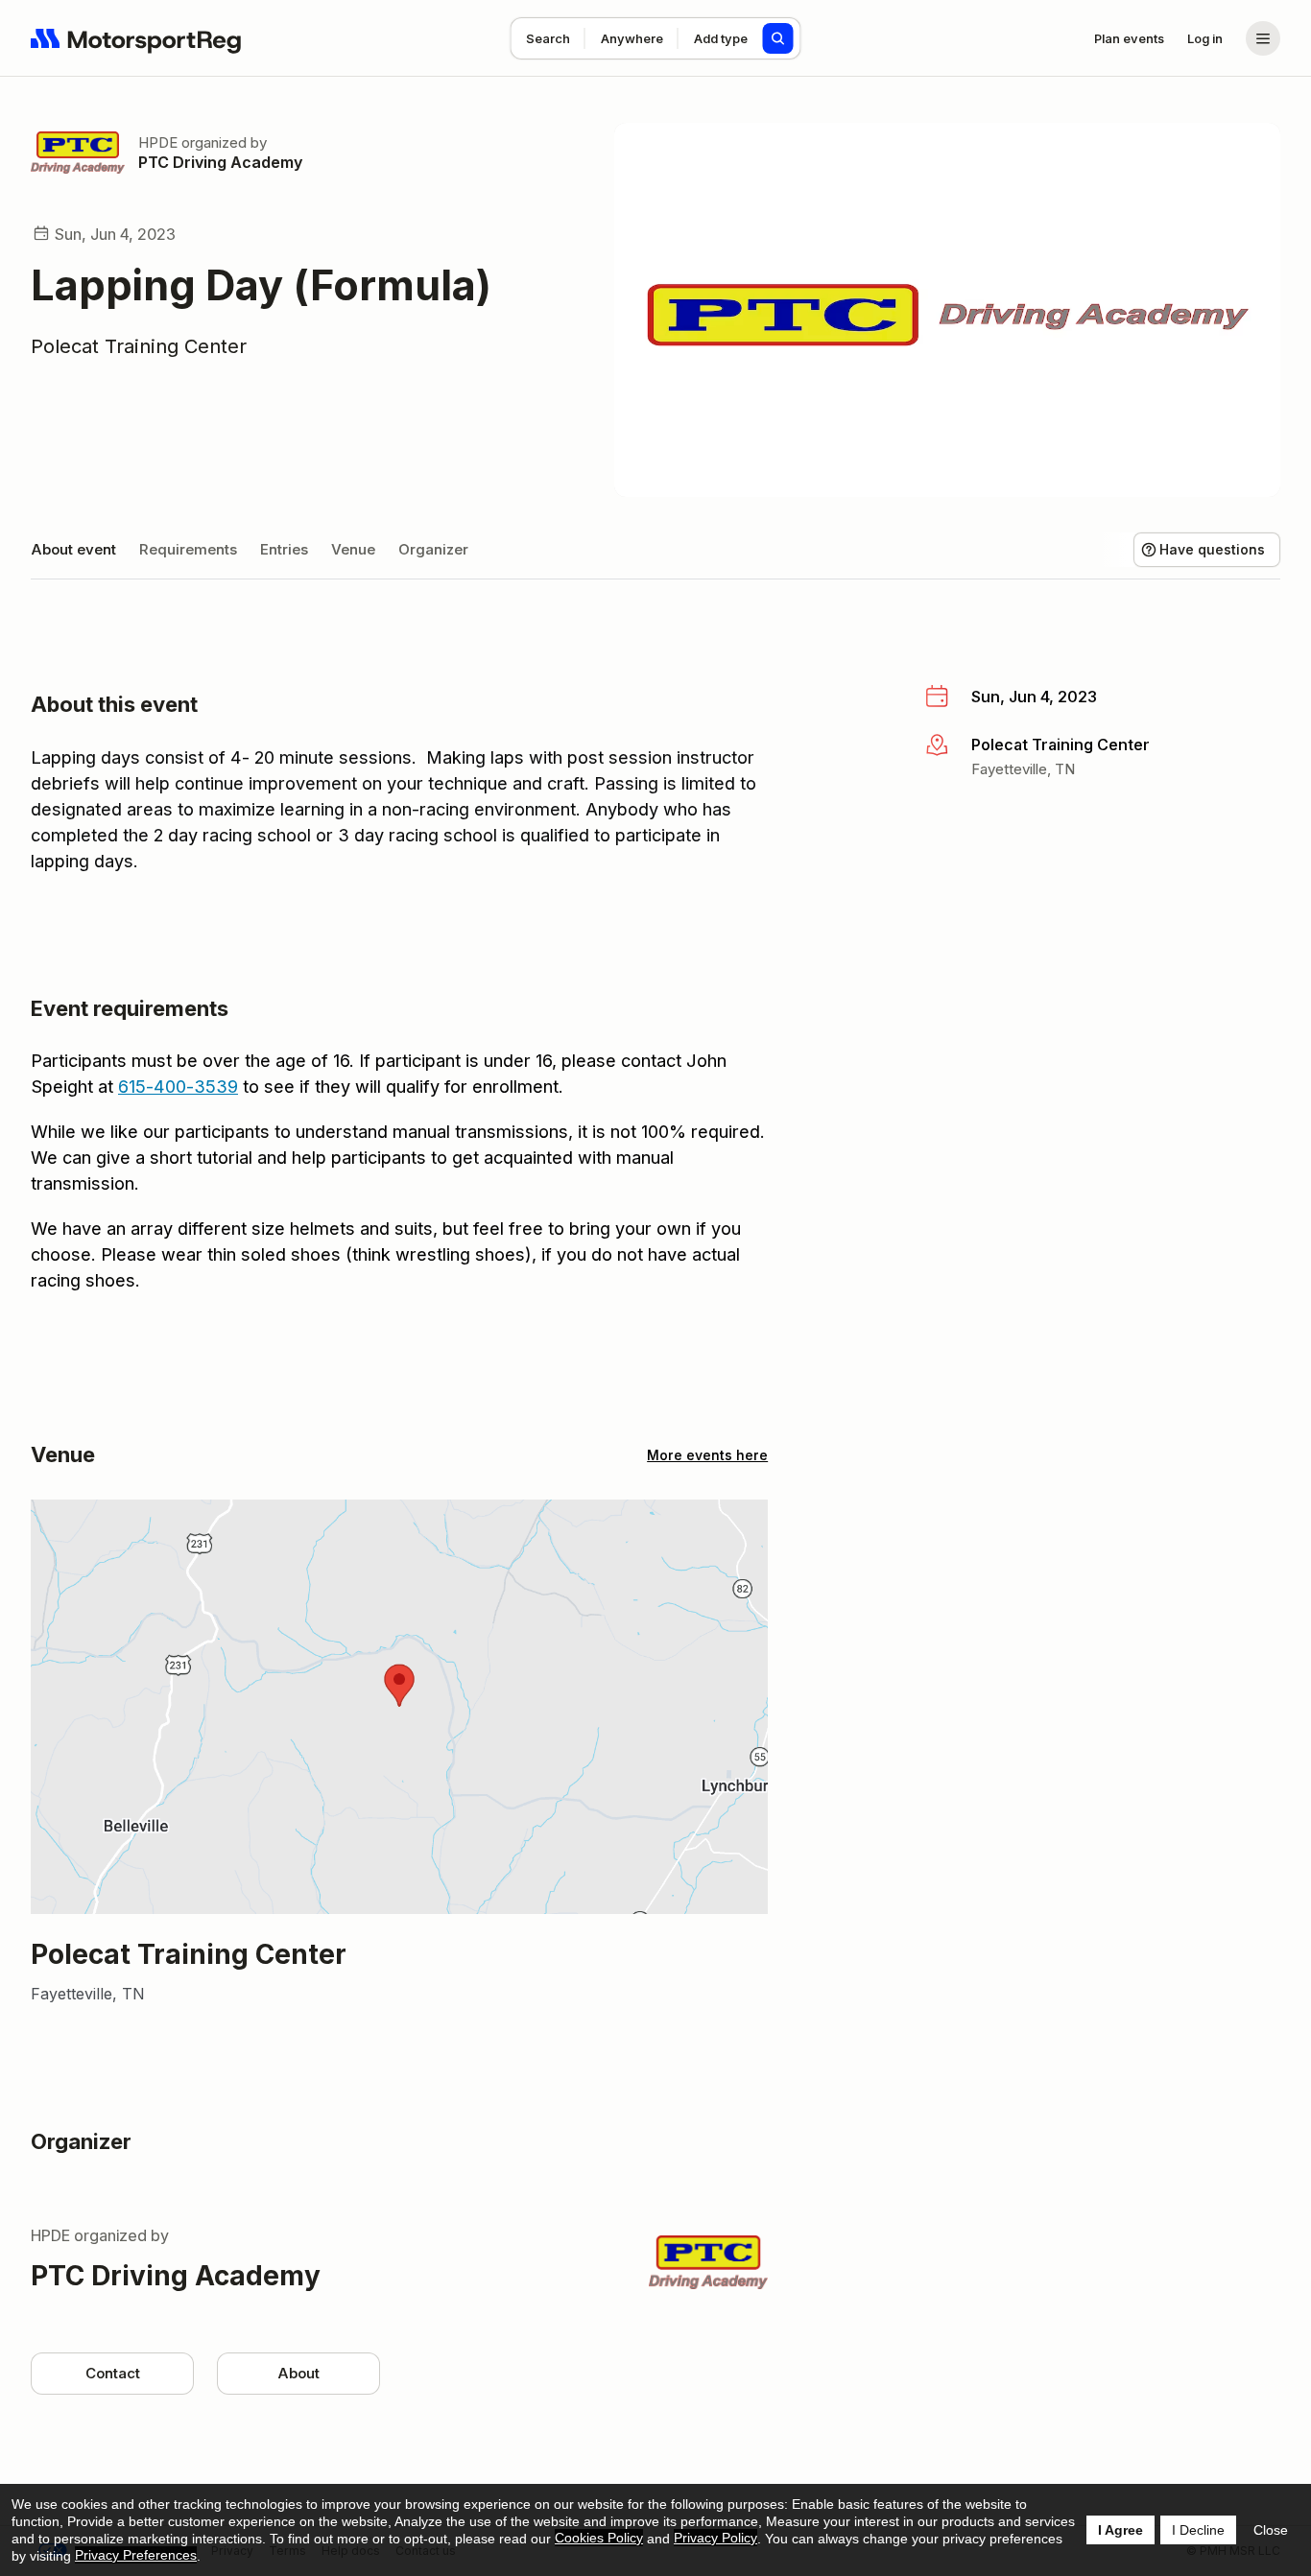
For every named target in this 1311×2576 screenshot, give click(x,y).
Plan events (1129, 38)
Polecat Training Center (139, 346)
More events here (707, 1455)
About (298, 2373)
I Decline (1198, 2530)
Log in (1205, 38)
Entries (284, 549)
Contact (113, 2373)
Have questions (1212, 549)
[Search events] (778, 38)
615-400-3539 (178, 1087)
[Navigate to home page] (136, 38)
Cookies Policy (599, 2538)
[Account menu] (1263, 38)
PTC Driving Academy (220, 162)
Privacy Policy (715, 2538)
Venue (353, 549)
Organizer (433, 549)
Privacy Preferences (136, 2555)
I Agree (1120, 2530)
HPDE (158, 142)
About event (73, 549)
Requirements (188, 549)
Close (1271, 2530)
